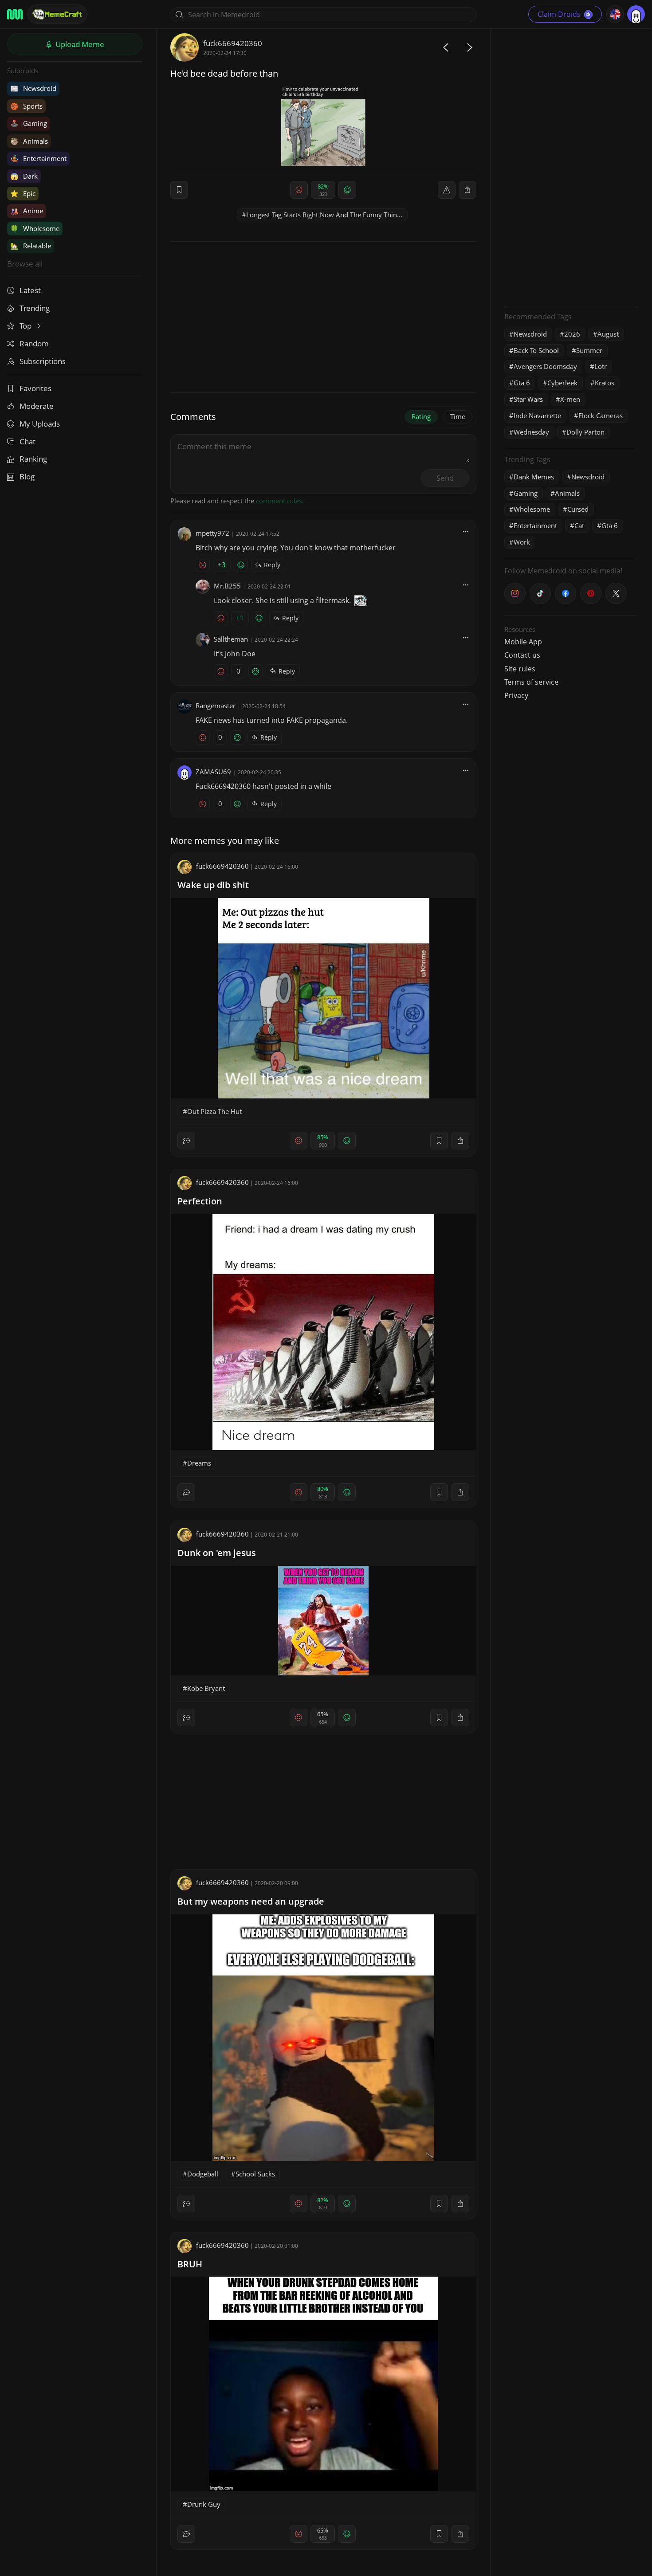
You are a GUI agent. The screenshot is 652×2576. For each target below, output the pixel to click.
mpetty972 (212, 533)
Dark (24, 176)
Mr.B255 (227, 586)
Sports (26, 106)
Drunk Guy (204, 2504)
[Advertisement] (571, 166)
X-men (570, 399)
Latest (30, 290)
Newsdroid (33, 88)
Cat (579, 525)
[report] (447, 190)
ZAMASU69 (213, 772)
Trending (35, 308)
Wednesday (531, 432)
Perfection (200, 1201)
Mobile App (523, 642)
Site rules (520, 669)
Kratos (605, 383)
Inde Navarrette (537, 416)
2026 (572, 334)
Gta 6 (522, 383)
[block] (467, 190)
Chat (27, 441)
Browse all (25, 264)
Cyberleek (562, 383)
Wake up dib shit (213, 885)
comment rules (279, 501)
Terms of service (531, 682)
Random (34, 343)
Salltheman (231, 639)
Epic (23, 193)
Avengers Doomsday (545, 366)
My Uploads (40, 424)
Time (458, 416)
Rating (421, 416)
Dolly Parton (585, 432)
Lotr (601, 366)
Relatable (31, 246)
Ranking (33, 459)
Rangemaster (216, 706)
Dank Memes (534, 477)
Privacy (516, 695)
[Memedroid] (15, 14)
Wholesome (35, 228)
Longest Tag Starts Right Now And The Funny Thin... (324, 215)
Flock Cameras (601, 416)
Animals (29, 141)
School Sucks (255, 2174)
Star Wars (528, 399)
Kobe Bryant (206, 1688)
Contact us (522, 655)
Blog (27, 476)
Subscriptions (43, 361)
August (608, 334)
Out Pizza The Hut (214, 1111)
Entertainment (38, 158)
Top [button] (26, 326)
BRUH (190, 2264)
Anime (27, 211)
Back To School (536, 350)
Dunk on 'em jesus (217, 1553)
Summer (589, 350)
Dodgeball (203, 2174)
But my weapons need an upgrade (251, 1901)
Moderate (37, 406)
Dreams (199, 1463)
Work (522, 542)
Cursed (578, 509)
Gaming (29, 123)
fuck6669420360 (233, 43)
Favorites (35, 388)
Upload (79, 44)
